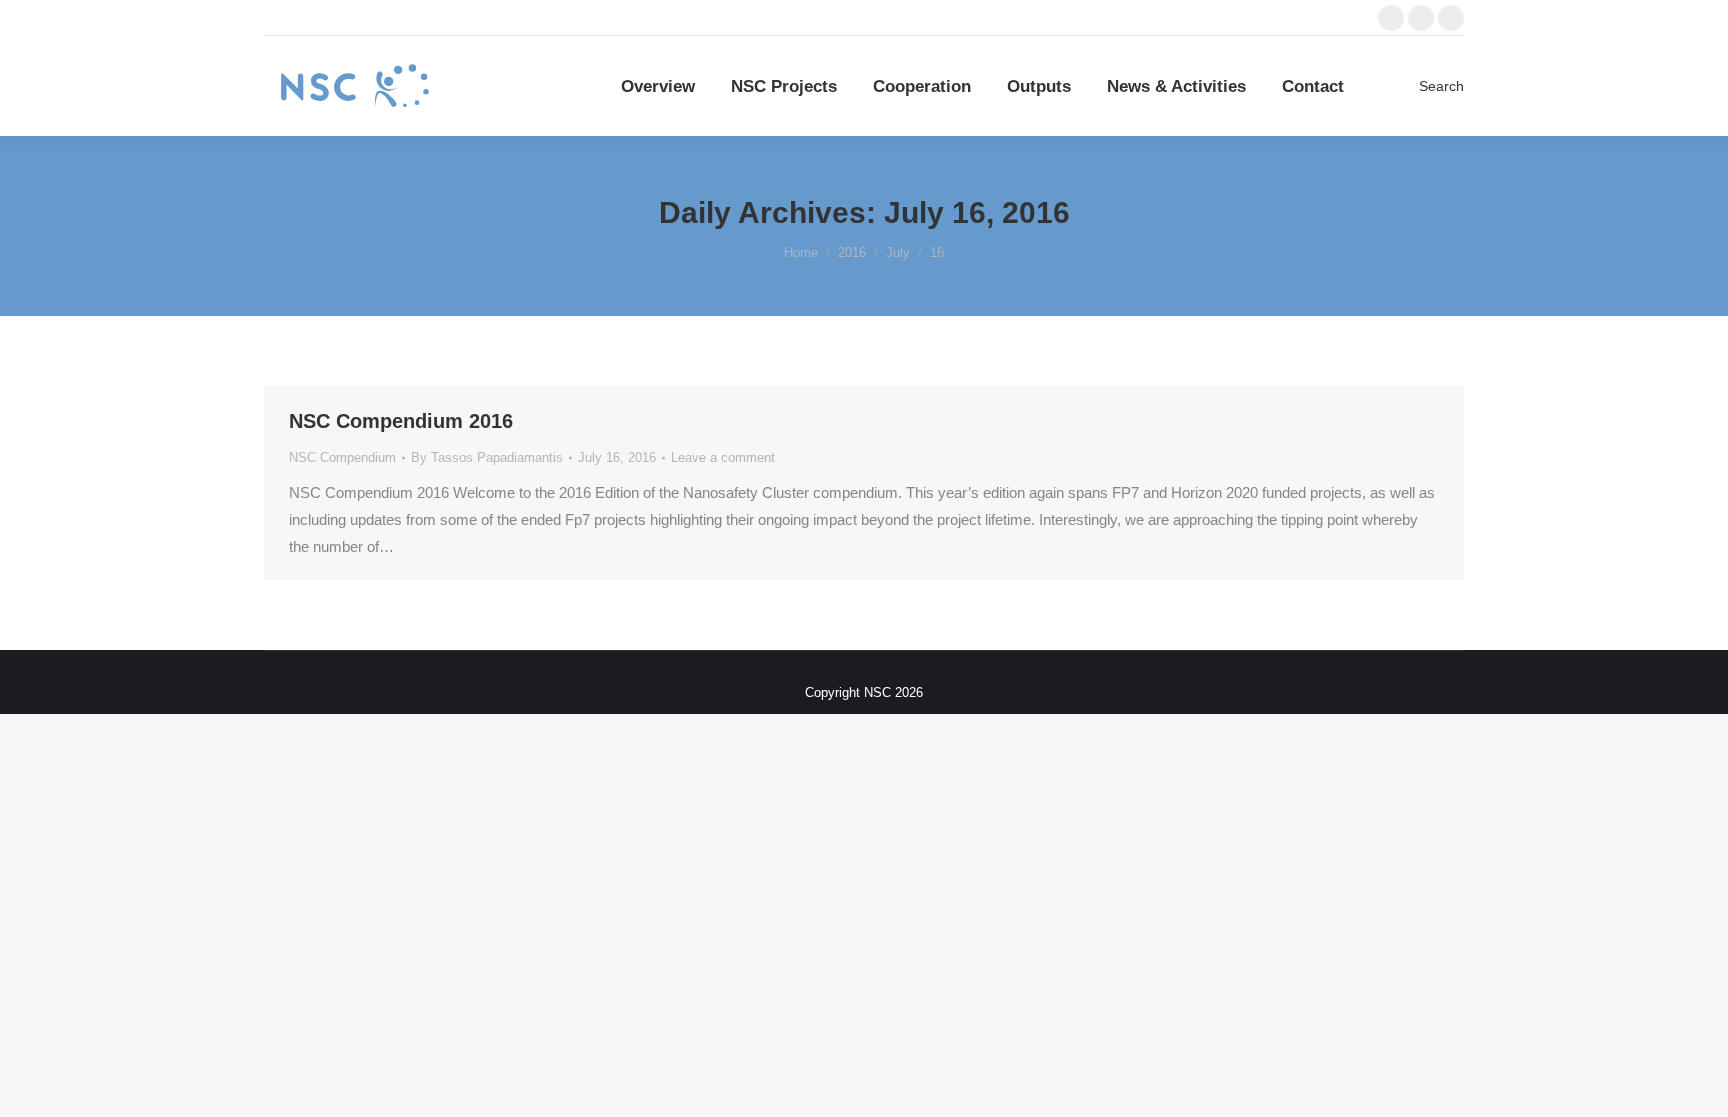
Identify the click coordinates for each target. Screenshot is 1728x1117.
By (487, 457)
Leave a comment (723, 457)
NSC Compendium (342, 457)
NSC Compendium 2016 (401, 421)
